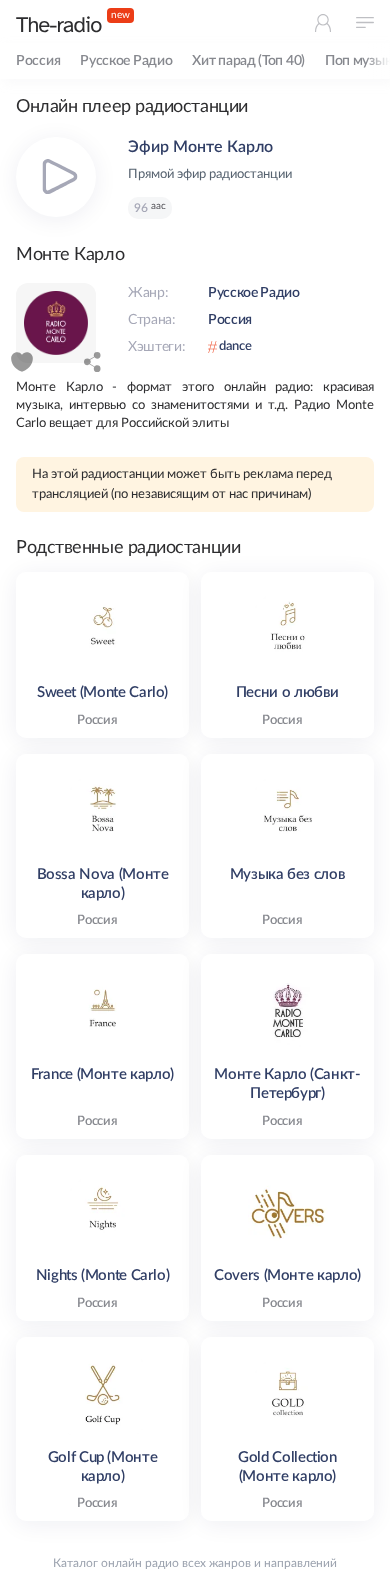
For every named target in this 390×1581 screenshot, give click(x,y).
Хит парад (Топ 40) (248, 61)
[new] (59, 24)
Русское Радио (126, 61)
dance (235, 346)
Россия (38, 61)
